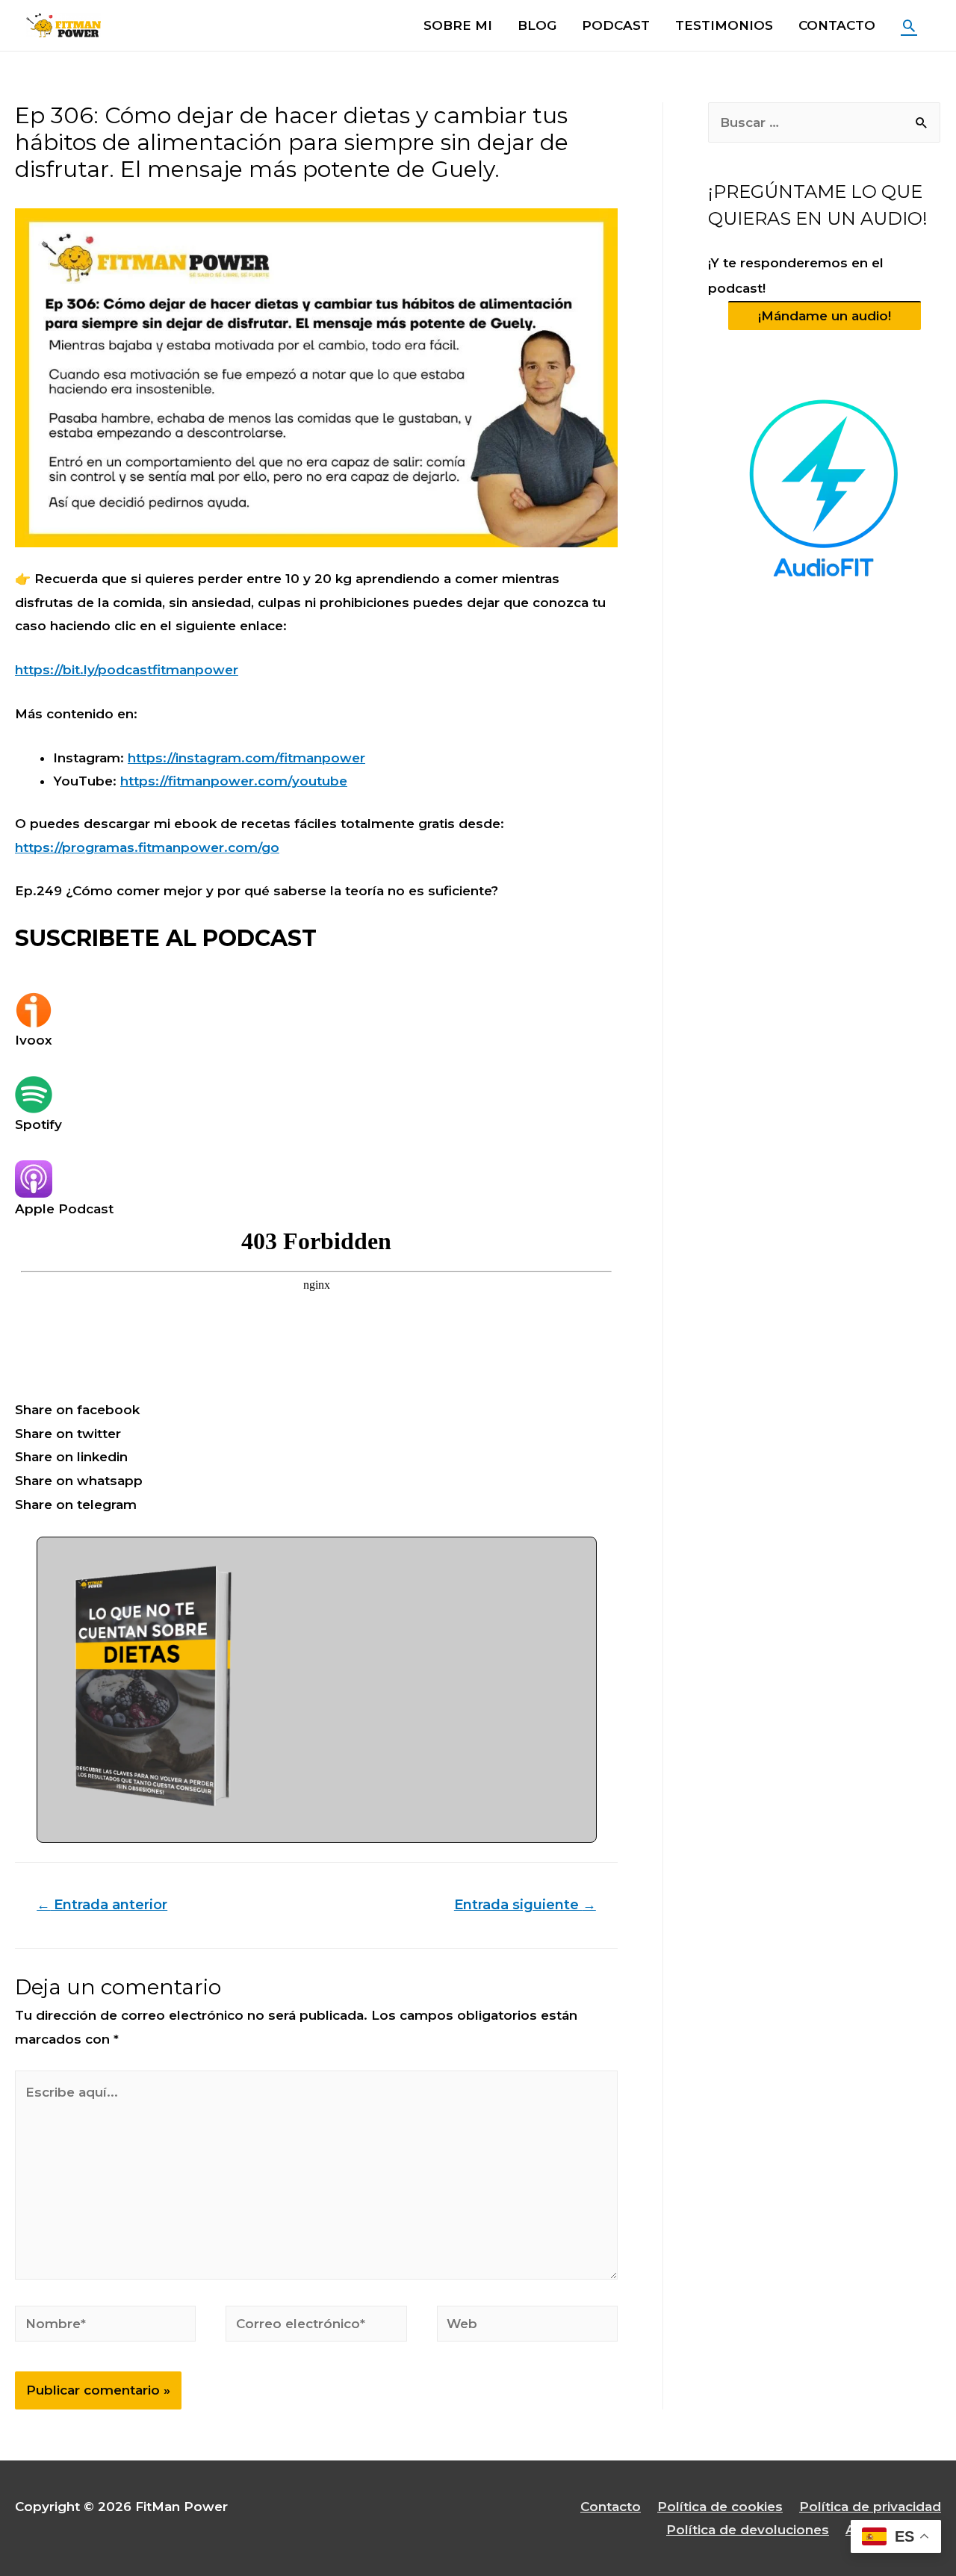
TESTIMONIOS (724, 25)
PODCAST (616, 25)
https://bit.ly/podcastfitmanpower (127, 670)
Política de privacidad (870, 2507)
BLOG (537, 25)
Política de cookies (720, 2507)
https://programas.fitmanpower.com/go (147, 847)
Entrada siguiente (525, 1904)
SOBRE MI (458, 25)
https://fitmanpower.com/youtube (234, 781)
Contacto (611, 2507)
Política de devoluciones (748, 2530)
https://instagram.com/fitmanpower (246, 758)
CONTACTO (837, 25)
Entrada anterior (102, 1904)
